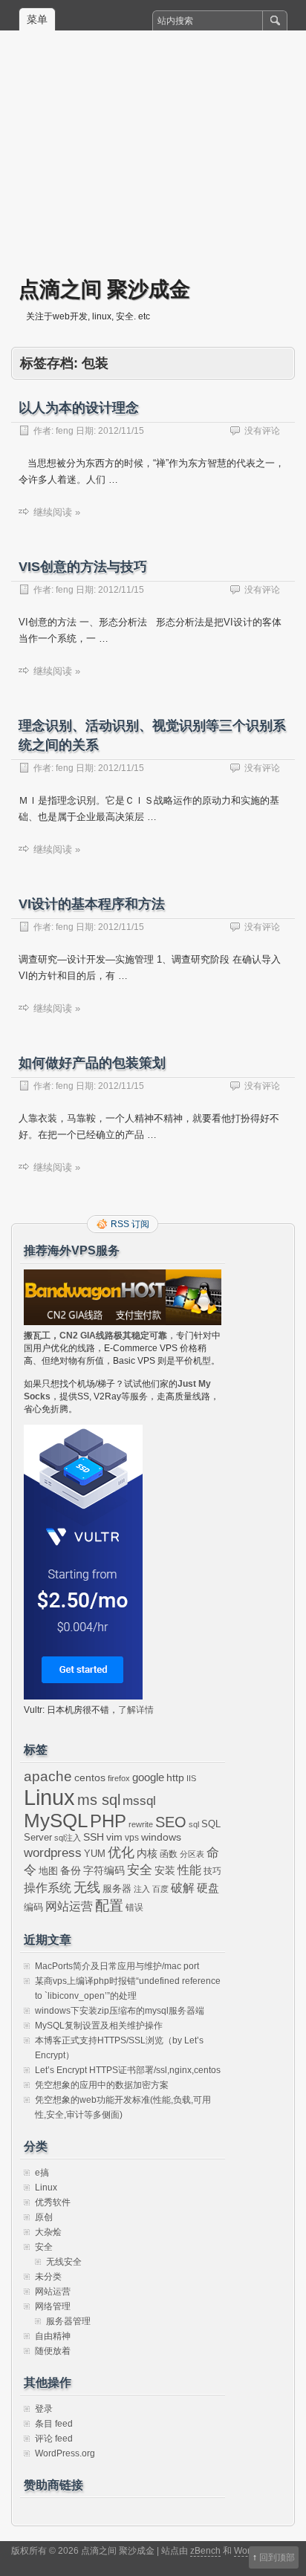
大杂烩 (48, 2232)
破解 (183, 1888)
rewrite (141, 1824)
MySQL (56, 1821)
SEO (171, 1822)
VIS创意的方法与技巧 (83, 567)
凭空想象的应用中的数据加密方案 (102, 2085)
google (148, 1777)
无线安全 (64, 2262)
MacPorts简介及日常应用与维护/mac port (117, 1966)
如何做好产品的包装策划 (92, 1063)
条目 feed (54, 2424)
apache (48, 1776)
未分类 (48, 2277)
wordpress (53, 1853)
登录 (44, 2409)
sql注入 (68, 1838)
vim (114, 1837)
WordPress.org (65, 2453)
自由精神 (53, 2336)
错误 (134, 1907)
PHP (108, 1821)
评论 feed (54, 2439)
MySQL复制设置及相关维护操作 (99, 2026)
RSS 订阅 (130, 1224)
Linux (49, 1797)
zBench (205, 2551)
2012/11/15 (121, 431)
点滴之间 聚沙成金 (104, 289)
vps (132, 1838)
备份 (71, 1871)
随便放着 (53, 2351)
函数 (169, 1854)
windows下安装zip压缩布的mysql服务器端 (120, 2011)
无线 (87, 1887)
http (175, 1777)
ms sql (99, 1800)
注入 (142, 1889)
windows (161, 1837)
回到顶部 (277, 2557)
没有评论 (262, 431)
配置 (109, 1906)
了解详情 (136, 1710)
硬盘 (208, 1888)
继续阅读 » (57, 512)
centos (90, 1777)
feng (65, 431)
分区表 (192, 1854)
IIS (191, 1778)
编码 (33, 1907)
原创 (44, 2217)
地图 (48, 1871)
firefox (119, 1778)
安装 (165, 1870)
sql (194, 1824)
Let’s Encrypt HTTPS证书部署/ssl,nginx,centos (128, 2070)
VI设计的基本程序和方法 (92, 904)
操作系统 (48, 1888)
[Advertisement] (153, 164)
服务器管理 (68, 2321)
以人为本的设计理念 (79, 408)
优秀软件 (53, 2202)
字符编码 (104, 1871)
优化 (121, 1853)
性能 (189, 1870)
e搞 (42, 2173)
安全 (140, 1870)
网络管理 (53, 2306)
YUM (95, 1854)
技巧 (212, 1871)
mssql (139, 1801)
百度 (160, 1889)
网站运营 (69, 1906)
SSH (94, 1837)
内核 (147, 1853)
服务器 (117, 1889)
